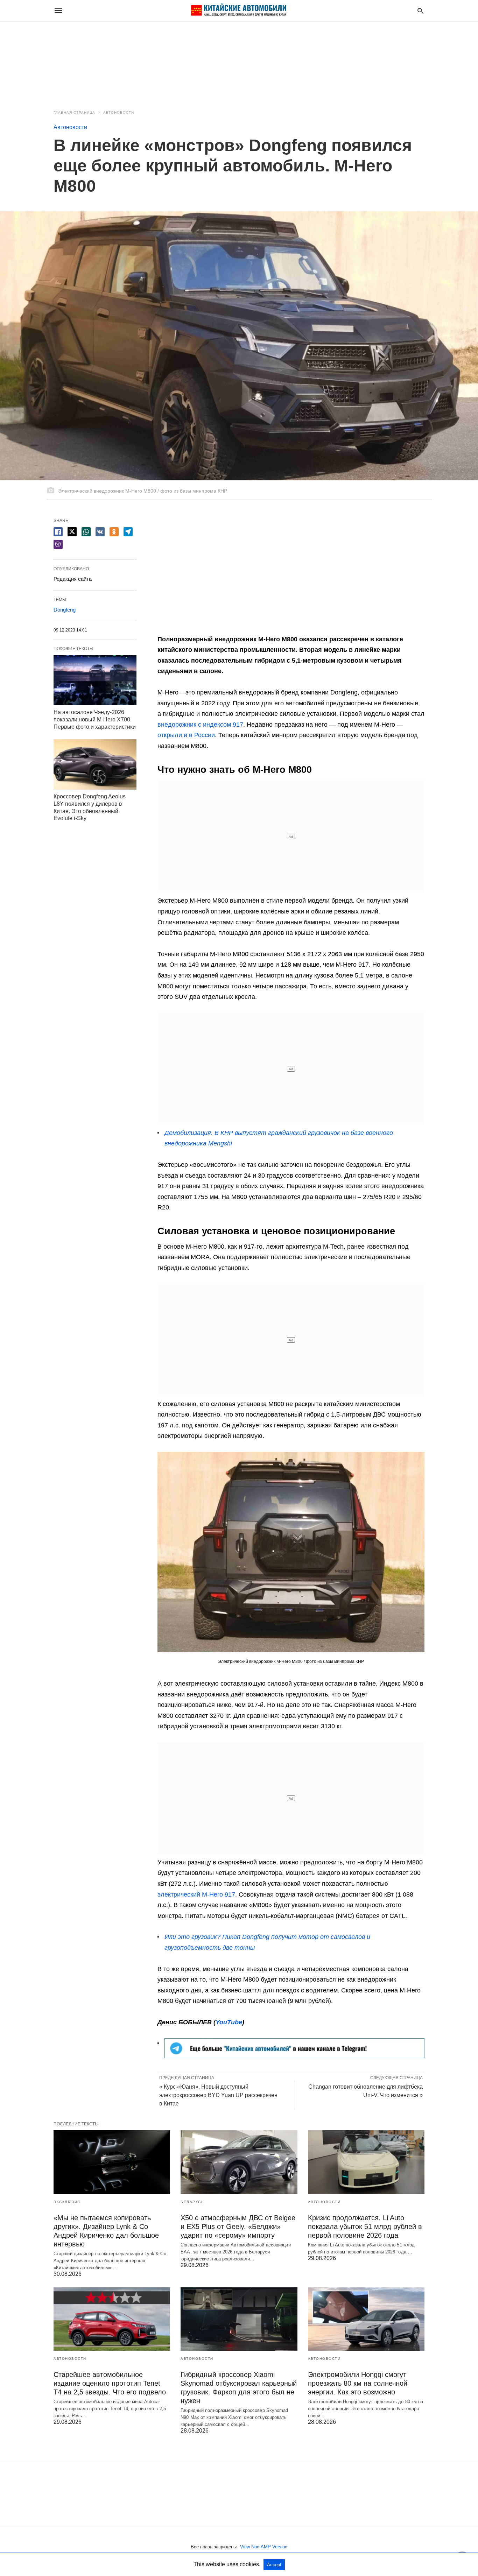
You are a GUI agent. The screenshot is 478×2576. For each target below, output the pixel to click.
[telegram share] (128, 532)
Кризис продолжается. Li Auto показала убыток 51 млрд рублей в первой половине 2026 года (365, 2226)
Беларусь (192, 2202)
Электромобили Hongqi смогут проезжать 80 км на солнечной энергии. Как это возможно (358, 2383)
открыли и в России (186, 735)
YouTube (229, 2022)
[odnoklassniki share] (114, 532)
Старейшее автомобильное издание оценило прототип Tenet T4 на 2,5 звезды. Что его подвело (110, 2383)
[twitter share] (72, 532)
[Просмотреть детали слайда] (294, 2056)
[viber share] (58, 544)
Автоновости (119, 112)
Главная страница (74, 112)
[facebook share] (58, 532)
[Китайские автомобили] (239, 10)
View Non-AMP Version (264, 2547)
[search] (420, 11)
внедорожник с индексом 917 (200, 725)
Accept (274, 2565)
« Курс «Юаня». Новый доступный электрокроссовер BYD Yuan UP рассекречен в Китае (218, 2095)
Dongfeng (65, 610)
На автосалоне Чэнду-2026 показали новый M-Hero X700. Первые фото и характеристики (95, 719)
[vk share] (100, 532)
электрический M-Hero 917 (196, 1894)
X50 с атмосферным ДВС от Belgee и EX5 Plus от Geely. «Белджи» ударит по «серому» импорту (238, 2226)
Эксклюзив (67, 2202)
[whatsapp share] (86, 532)
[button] (291, 1552)
